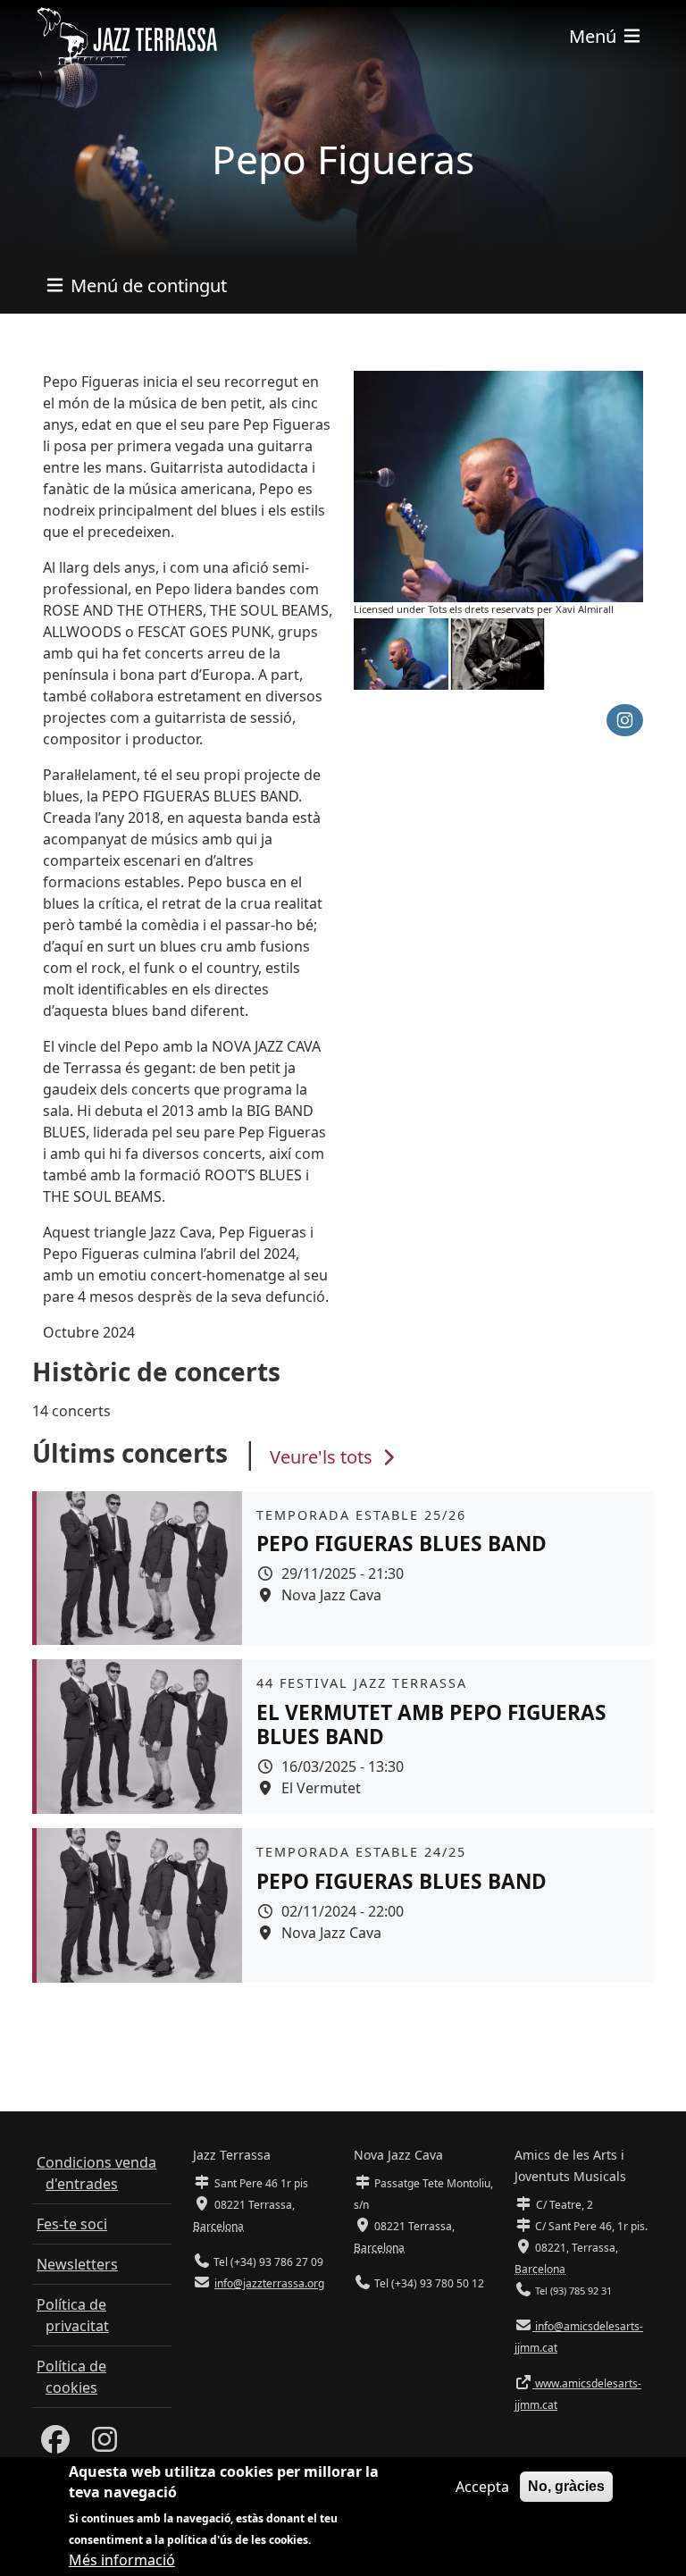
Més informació (122, 2560)
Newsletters (77, 2264)
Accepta (482, 2487)
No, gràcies (566, 2486)
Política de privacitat (73, 2315)
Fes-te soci (72, 2224)
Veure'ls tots (323, 1457)
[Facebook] (55, 2445)
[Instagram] (105, 2445)
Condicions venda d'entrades (96, 2173)
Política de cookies (71, 2377)
